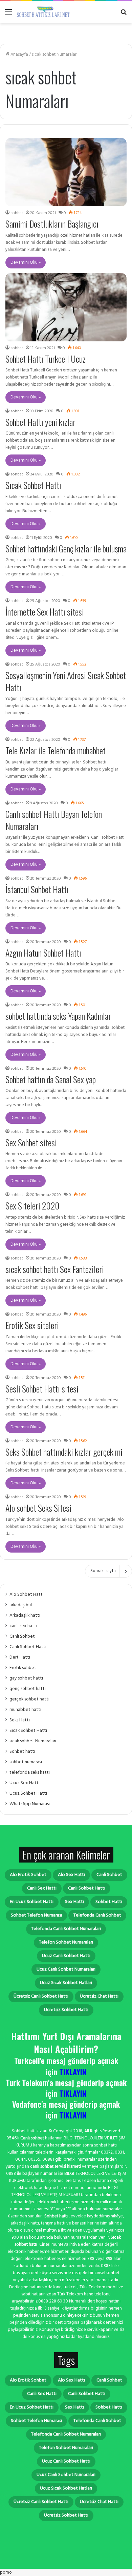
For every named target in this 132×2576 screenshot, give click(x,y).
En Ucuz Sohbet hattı (32, 1902)
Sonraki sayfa (103, 1571)
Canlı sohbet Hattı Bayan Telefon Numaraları (54, 820)
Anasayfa (19, 55)
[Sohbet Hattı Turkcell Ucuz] (66, 307)
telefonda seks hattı (30, 1773)
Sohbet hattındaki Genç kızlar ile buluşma (66, 549)
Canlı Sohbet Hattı (28, 1647)
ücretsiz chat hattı (99, 1996)
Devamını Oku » (26, 263)
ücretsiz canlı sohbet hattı (41, 1996)
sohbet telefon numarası (36, 1915)
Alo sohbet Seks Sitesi (38, 1508)
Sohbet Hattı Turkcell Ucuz (46, 359)
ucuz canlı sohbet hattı (66, 1956)
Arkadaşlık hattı (25, 1616)
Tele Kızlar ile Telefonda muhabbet (56, 750)
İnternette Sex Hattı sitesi (45, 612)
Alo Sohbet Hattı (27, 1595)
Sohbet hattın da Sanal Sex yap (51, 1079)
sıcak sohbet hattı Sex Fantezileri (55, 1269)
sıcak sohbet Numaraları (33, 1741)
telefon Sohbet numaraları (66, 1942)
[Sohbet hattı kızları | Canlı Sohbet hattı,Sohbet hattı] (44, 12)
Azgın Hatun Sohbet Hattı (43, 953)
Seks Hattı (20, 1720)
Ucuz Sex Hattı (25, 1783)
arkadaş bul (21, 1605)
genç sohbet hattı (28, 1689)
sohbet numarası (26, 1762)
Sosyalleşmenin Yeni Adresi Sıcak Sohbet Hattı (66, 681)
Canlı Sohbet (22, 1636)
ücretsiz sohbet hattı (66, 2010)
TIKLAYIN (73, 2072)
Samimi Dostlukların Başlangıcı (52, 224)
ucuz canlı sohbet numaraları (66, 1969)
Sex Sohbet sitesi (31, 1142)
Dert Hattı (20, 1657)
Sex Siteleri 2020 (32, 1206)
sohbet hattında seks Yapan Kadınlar (58, 1016)
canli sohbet (109, 1875)
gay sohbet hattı (26, 1678)
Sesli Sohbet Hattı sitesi (42, 1389)
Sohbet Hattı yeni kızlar (40, 422)
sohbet (17, 213)
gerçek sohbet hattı (29, 1699)
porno (6, 2572)
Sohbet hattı (22, 1752)
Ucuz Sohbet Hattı (28, 1793)
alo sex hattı (71, 1875)
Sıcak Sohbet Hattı (33, 485)
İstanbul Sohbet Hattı (37, 889)
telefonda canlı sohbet (97, 1915)
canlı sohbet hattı (87, 1888)
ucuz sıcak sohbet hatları (66, 1983)
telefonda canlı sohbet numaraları (66, 1929)
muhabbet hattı (25, 1710)
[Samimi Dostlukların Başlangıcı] (66, 172)
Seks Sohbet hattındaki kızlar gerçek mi (64, 1452)
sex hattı (74, 1902)
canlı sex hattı (23, 1626)
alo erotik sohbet (28, 1875)
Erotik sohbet (23, 1668)
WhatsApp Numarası (30, 1804)
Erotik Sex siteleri (32, 1325)
